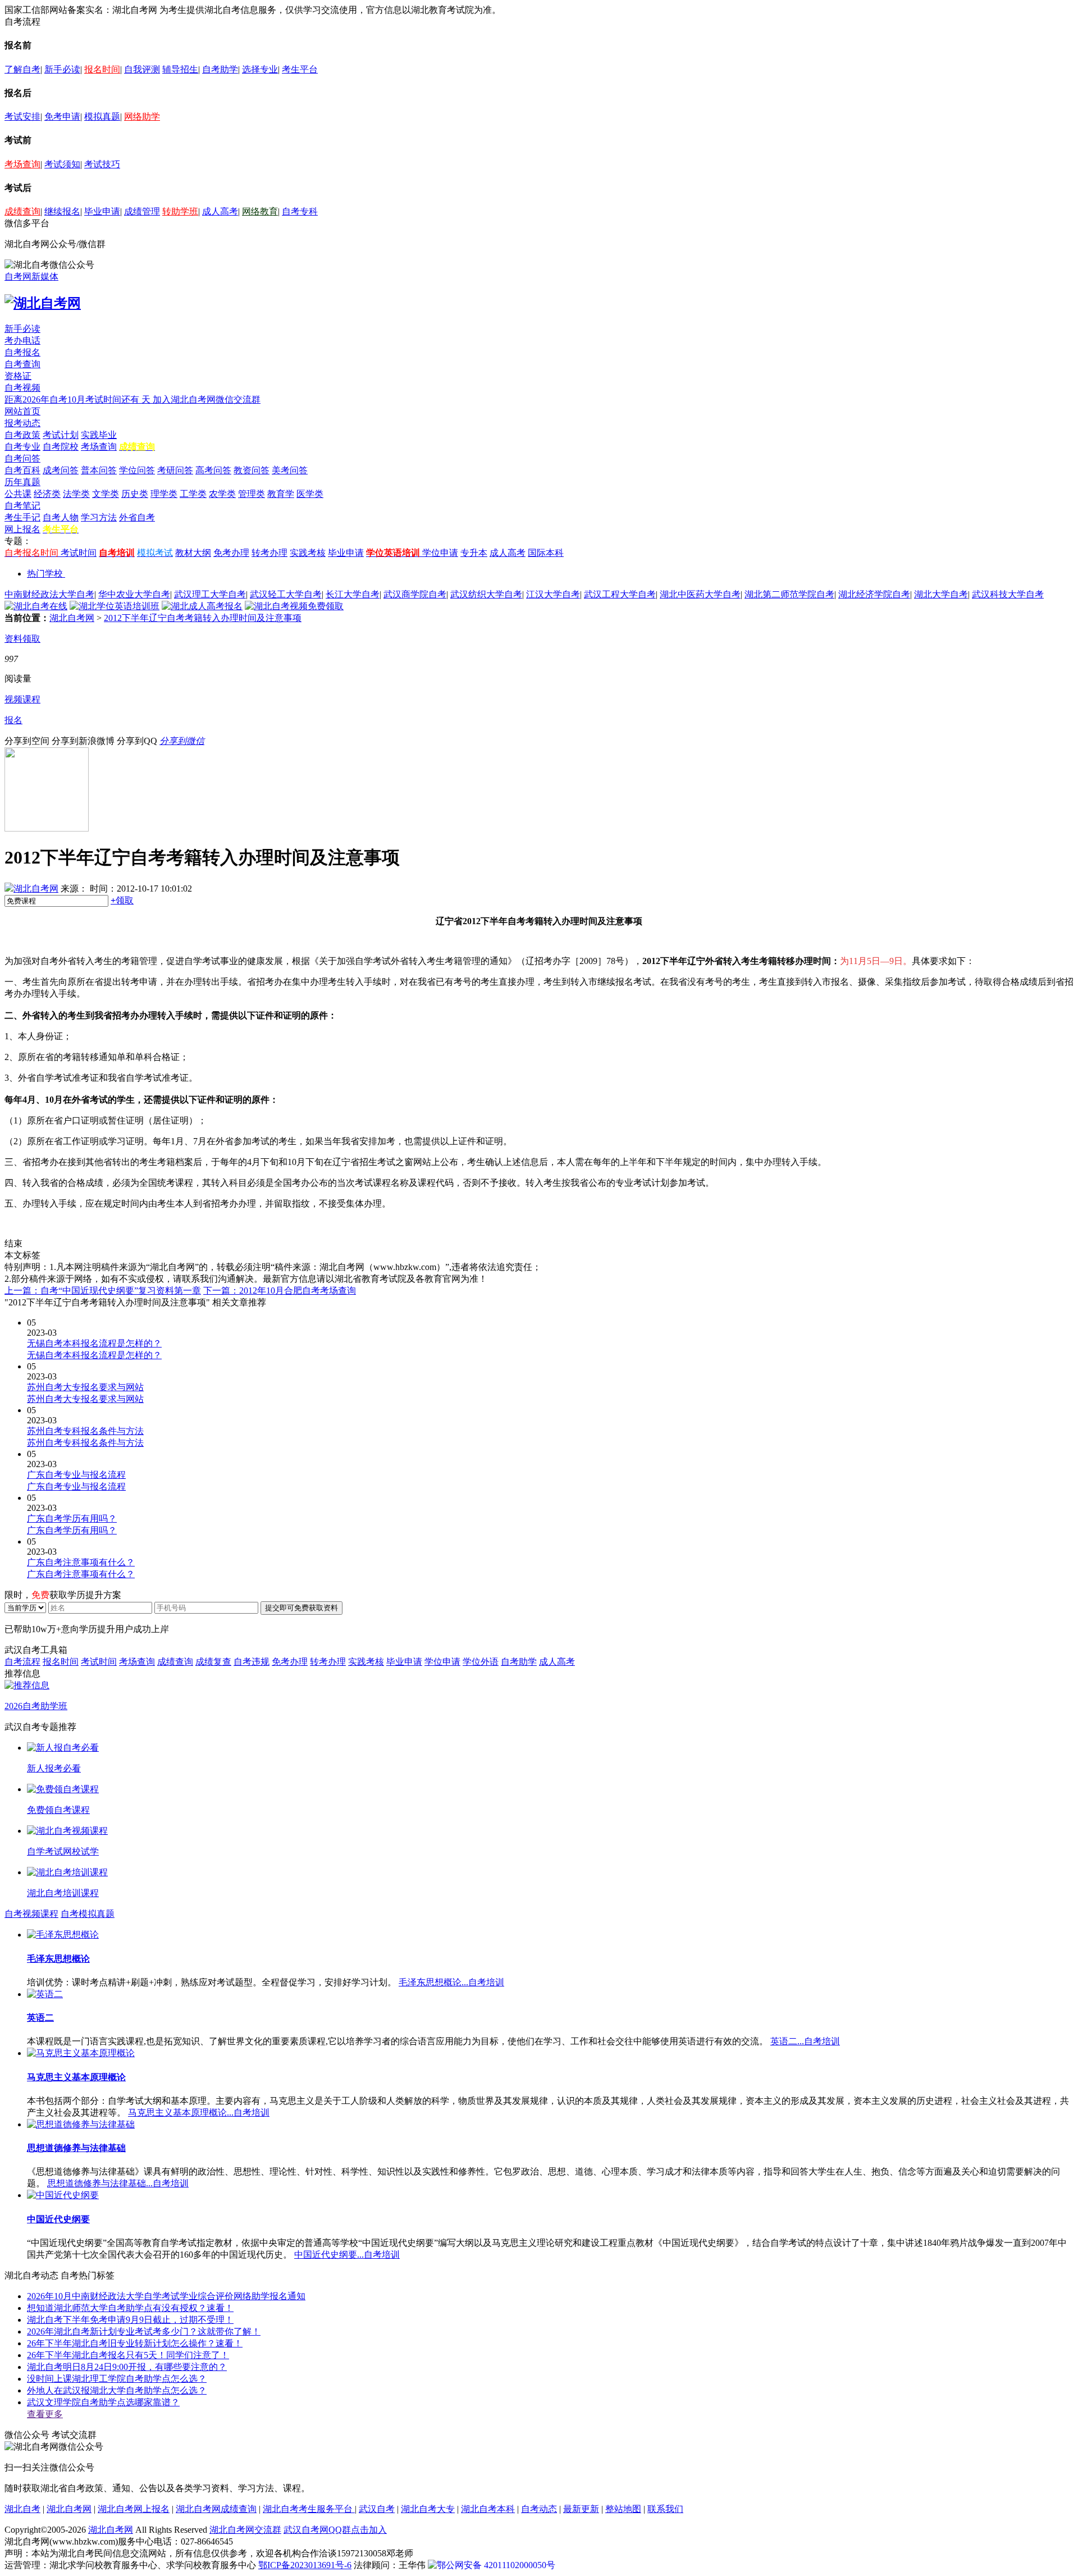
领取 (122, 900)
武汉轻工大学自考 (286, 594)
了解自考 (22, 69)
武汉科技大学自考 (1008, 594)
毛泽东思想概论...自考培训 (451, 1982)
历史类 (135, 494)
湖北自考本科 (488, 2509)
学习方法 (99, 517)
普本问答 (99, 470)
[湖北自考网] (43, 303)
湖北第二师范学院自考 (789, 594)
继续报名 (62, 211)
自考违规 (252, 1662)
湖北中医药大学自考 (700, 594)
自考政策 (22, 435)
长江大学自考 (353, 594)
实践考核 (308, 553)
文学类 (106, 494)
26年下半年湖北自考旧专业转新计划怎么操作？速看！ (135, 2343)
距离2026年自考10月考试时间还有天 (79, 399)
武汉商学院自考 (415, 594)
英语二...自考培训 (805, 2041)
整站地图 (623, 2509)
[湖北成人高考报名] (202, 606)
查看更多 (45, 2414)
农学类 (222, 494)
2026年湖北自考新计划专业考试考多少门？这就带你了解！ (144, 2331)
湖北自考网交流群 (245, 2530)
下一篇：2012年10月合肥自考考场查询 (280, 1291)
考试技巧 (102, 164)
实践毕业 (99, 435)
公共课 (18, 494)
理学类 (164, 494)
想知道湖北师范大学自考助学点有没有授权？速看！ (130, 2308)
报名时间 (102, 69)
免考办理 (231, 553)
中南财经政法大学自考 (49, 594)
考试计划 (61, 435)
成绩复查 (213, 1662)
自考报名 (22, 352)
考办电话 (22, 341)
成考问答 (61, 470)
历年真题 (22, 482)
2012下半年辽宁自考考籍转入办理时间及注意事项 (203, 618)
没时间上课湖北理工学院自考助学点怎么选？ (117, 2379)
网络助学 (142, 117)
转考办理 (269, 553)
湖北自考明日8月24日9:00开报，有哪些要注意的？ (127, 2367)
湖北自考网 (72, 618)
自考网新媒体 (31, 277)
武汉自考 (377, 2509)
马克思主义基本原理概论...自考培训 (199, 2113)
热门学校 (45, 574)
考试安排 (22, 117)
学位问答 (137, 470)
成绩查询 (22, 211)
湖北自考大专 (428, 2509)
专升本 (474, 553)
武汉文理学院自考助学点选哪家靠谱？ (103, 2402)
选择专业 (260, 69)
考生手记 (22, 517)
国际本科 (546, 553)
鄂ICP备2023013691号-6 (305, 2565)
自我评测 (142, 69)
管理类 (252, 494)
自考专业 (22, 447)
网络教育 (260, 211)
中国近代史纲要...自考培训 (347, 2255)
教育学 (281, 494)
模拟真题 (102, 117)
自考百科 (22, 470)
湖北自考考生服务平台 (309, 2509)
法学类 (76, 494)
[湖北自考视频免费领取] (294, 606)
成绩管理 (142, 211)
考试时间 (79, 553)
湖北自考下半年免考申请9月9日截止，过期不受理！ (130, 2320)
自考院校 (61, 447)
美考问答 (290, 470)
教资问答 (252, 470)
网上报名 (22, 529)
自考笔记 (22, 506)
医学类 (310, 494)
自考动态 (539, 2509)
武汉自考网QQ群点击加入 (335, 2530)
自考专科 (300, 211)
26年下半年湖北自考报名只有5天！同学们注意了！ (128, 2355)
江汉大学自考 (553, 594)
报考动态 (22, 423)
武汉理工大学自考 (210, 594)
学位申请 (440, 553)
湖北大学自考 (941, 594)
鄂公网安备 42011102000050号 (496, 2565)
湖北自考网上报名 (134, 2509)
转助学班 (180, 211)
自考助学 (220, 69)
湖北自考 (22, 2509)
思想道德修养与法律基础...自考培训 (118, 2183)
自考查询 (22, 364)
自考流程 (22, 1662)
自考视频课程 (31, 1914)
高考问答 (213, 470)
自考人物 (61, 517)
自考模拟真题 (88, 1914)
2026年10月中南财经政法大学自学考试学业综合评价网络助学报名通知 (166, 2296)
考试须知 (62, 164)
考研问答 (175, 470)
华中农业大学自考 (134, 594)
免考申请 (62, 117)
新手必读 (62, 69)
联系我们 (665, 2509)
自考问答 (22, 458)
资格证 (18, 376)
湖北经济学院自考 (874, 594)
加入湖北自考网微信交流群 (207, 399)
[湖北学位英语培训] (115, 606)
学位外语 (481, 1662)
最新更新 (581, 2509)
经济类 (47, 494)
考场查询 (22, 164)
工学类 (193, 494)
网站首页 (22, 411)
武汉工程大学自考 (620, 594)
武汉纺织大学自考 (486, 594)
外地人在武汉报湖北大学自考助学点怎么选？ (117, 2390)
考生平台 (300, 69)
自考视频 (22, 388)
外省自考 (137, 517)
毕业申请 (102, 211)
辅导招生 (180, 69)
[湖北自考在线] (36, 606)
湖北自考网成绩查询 (216, 2509)
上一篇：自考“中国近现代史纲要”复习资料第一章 (103, 1291)
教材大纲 (193, 553)
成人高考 (220, 211)
